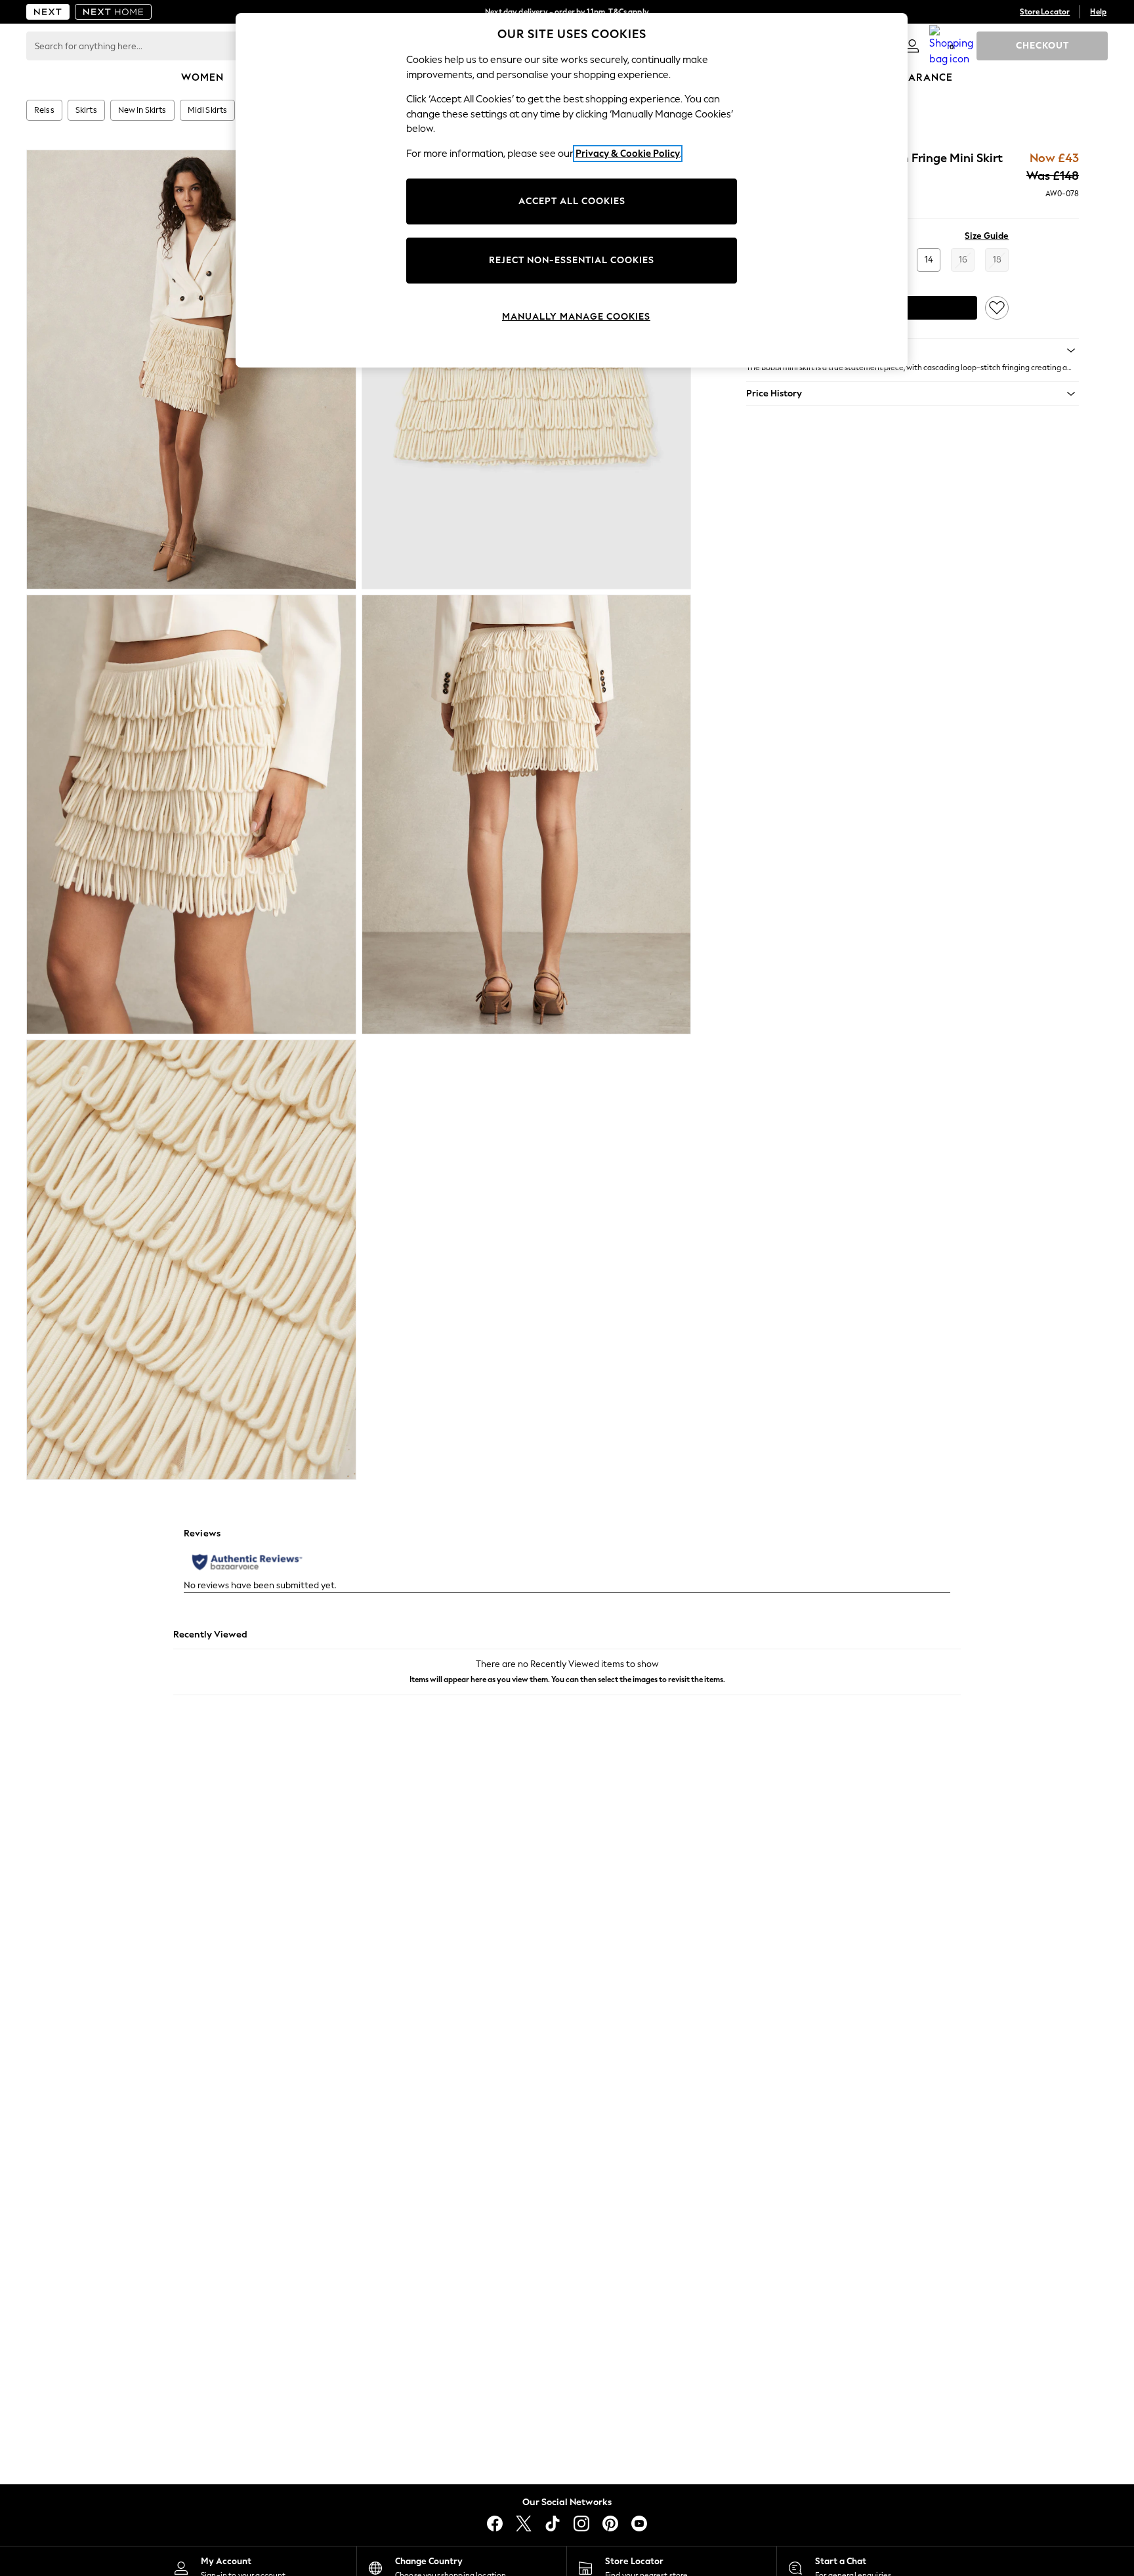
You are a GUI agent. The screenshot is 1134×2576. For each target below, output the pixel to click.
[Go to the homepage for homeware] (114, 12)
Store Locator (1045, 12)
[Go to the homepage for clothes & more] (48, 12)
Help (1098, 12)
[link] (912, 46)
